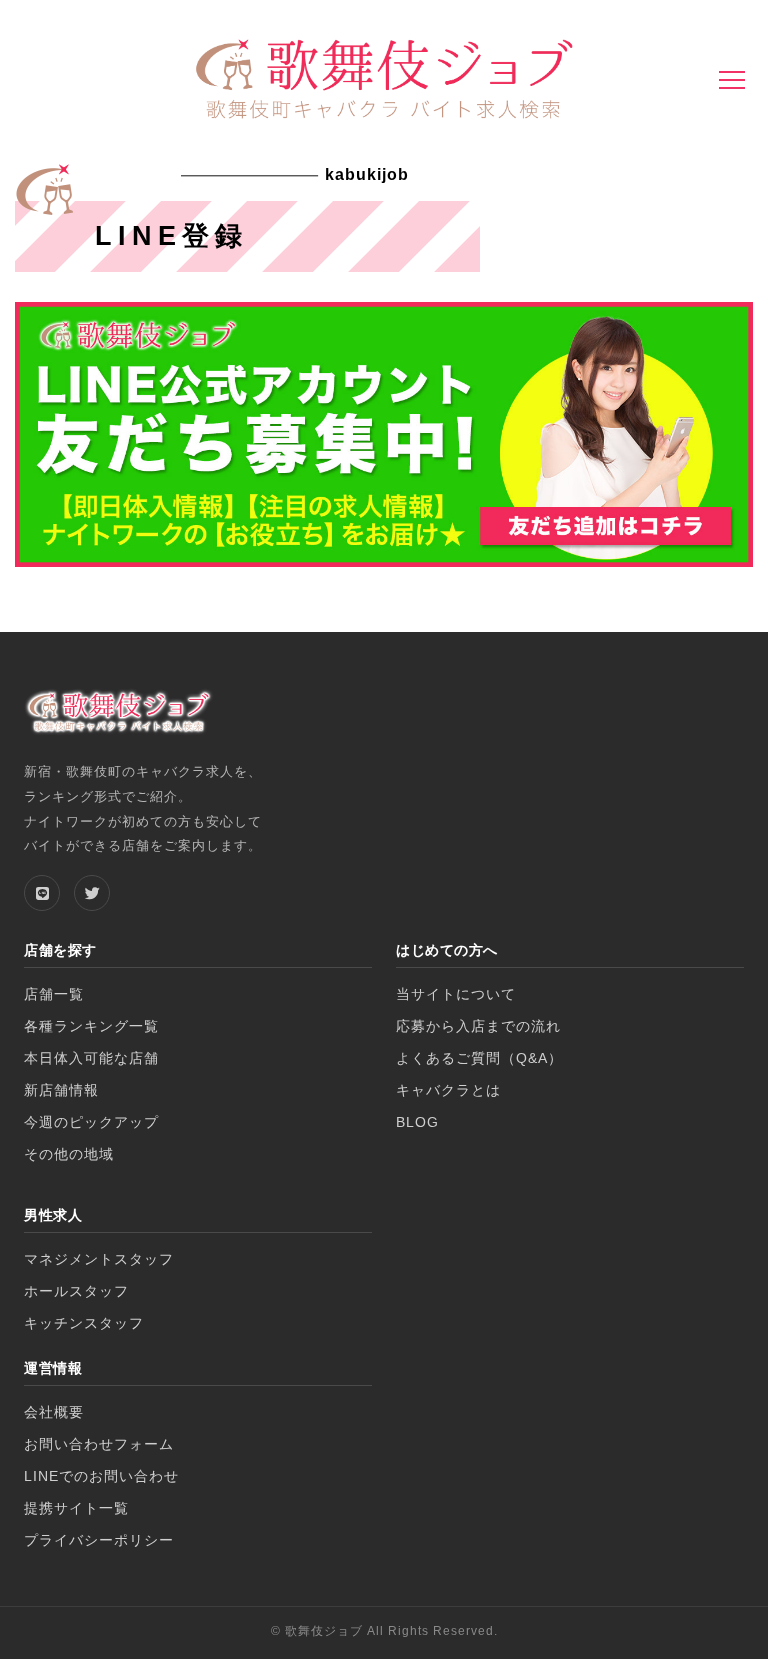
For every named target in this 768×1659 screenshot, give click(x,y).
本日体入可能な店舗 (91, 1058)
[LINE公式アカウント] (42, 893)
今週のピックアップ (91, 1122)
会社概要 (54, 1412)
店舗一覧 (54, 994)
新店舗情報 (61, 1090)
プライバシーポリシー (99, 1540)
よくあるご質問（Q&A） (479, 1058)
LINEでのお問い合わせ (101, 1476)
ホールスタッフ (76, 1291)
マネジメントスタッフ (99, 1259)
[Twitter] (92, 893)
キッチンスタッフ (84, 1323)
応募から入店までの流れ (478, 1026)
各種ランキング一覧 (91, 1026)
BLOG (417, 1122)
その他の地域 (69, 1154)
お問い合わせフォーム (99, 1444)
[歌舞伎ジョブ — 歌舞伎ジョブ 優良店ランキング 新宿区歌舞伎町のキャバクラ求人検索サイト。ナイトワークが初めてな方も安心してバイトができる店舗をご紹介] (384, 81)
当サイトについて (456, 994)
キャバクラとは (448, 1090)
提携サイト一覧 (76, 1508)
